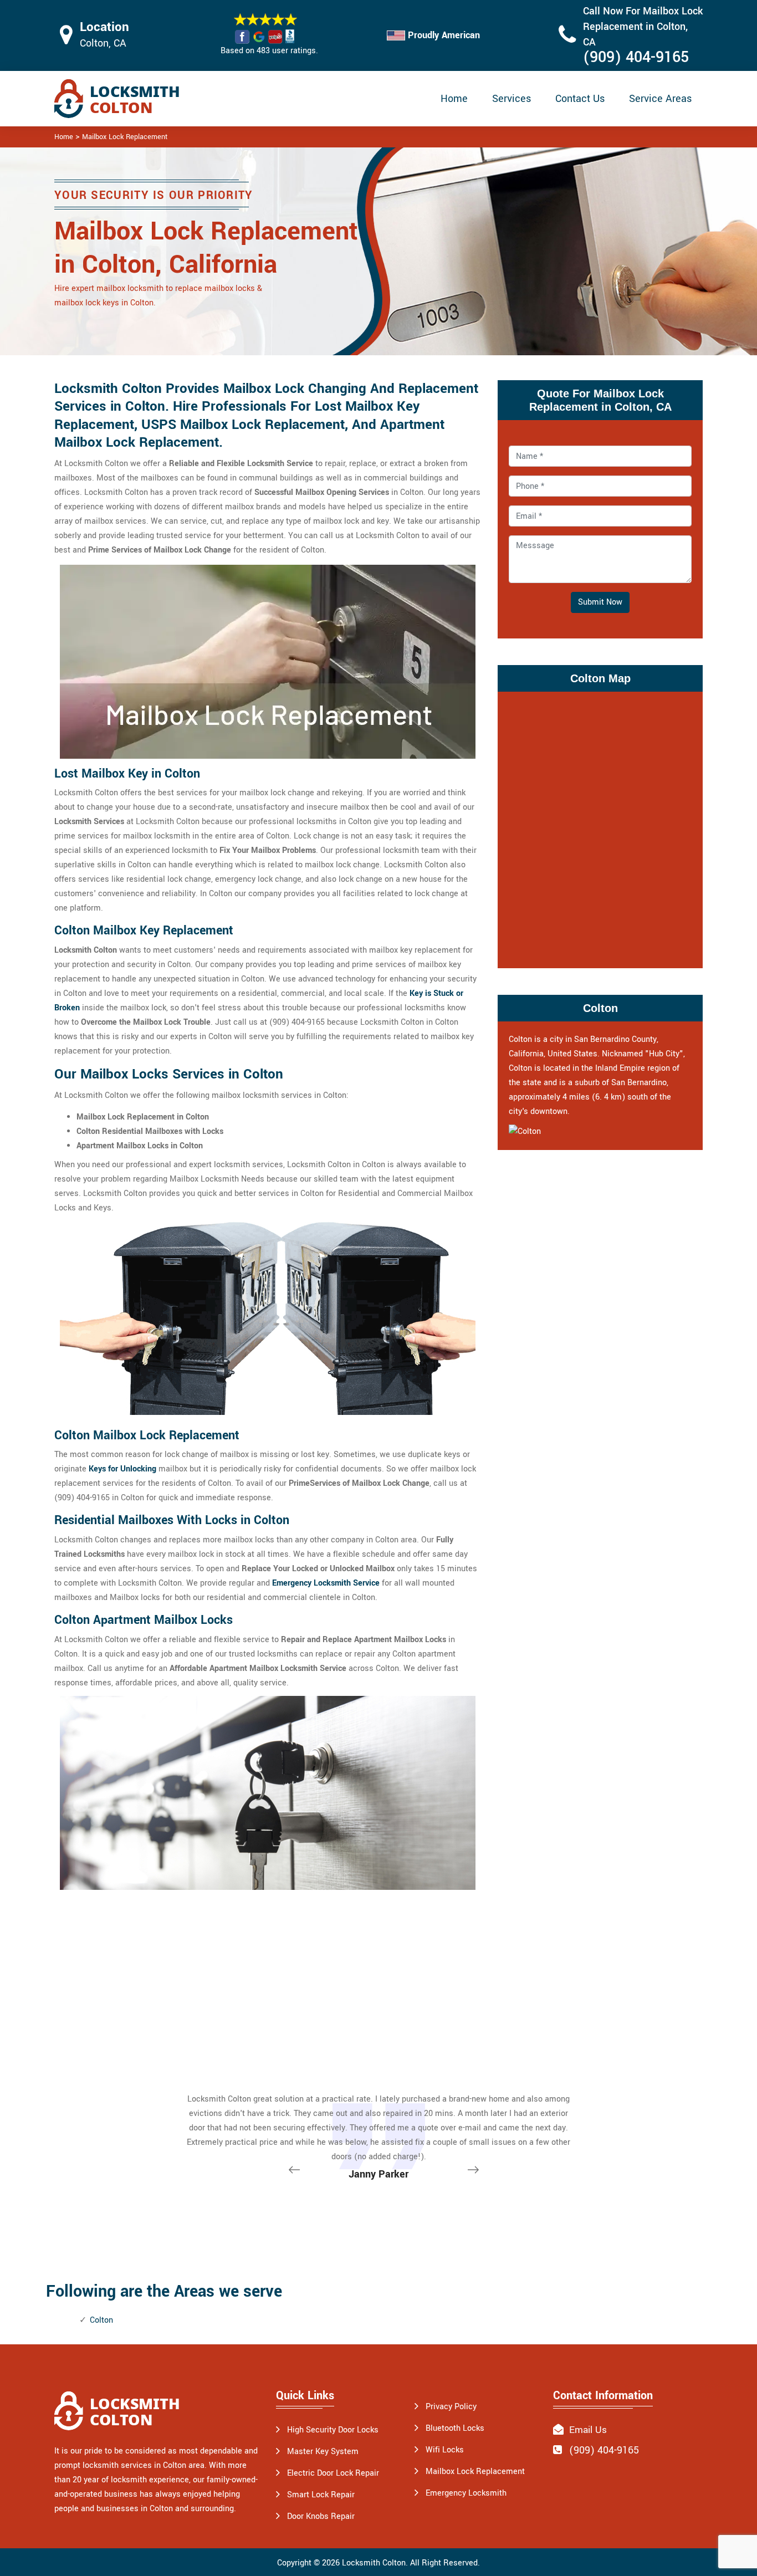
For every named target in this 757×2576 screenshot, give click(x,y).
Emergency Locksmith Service (326, 1583)
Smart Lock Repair (321, 2495)
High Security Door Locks (333, 2430)
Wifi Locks (445, 2450)
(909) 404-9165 (636, 57)
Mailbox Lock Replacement (125, 137)
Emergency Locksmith (466, 2493)
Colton (101, 2320)
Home (454, 99)
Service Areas (660, 99)
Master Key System (323, 2452)
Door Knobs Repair (321, 2516)
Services (512, 99)
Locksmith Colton (374, 2563)
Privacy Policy (451, 2407)
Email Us (587, 2430)
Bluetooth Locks (455, 2428)
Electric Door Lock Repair (333, 2473)
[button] (475, 2174)
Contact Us (580, 99)
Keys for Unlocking (122, 1469)
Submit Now (600, 602)
